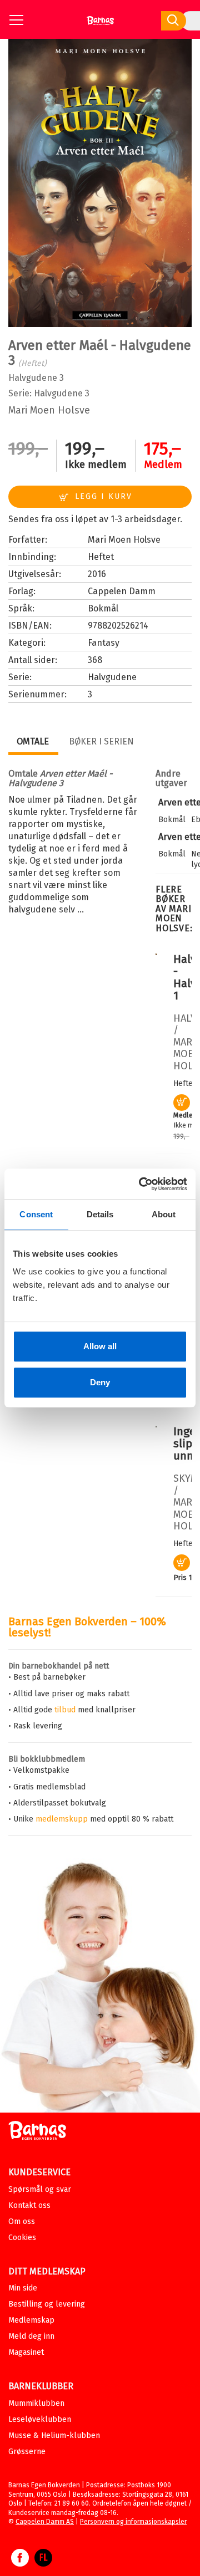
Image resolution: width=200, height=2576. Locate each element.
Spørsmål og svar (40, 2189)
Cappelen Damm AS (45, 2522)
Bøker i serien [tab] (101, 741)
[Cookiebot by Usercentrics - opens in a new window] (141, 1184)
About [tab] (164, 1214)
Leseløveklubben (40, 2419)
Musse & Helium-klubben (54, 2435)
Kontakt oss (29, 2205)
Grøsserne (27, 2452)
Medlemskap (31, 2320)
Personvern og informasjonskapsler (133, 2522)
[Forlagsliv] (43, 2563)
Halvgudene (58, 393)
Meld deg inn (31, 2336)
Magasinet (26, 2352)
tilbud (65, 1710)
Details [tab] (100, 1214)
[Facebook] (20, 2563)
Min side (23, 2288)
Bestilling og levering (47, 2304)
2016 (97, 574)
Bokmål (103, 608)
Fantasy (104, 643)
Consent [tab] (36, 1214)
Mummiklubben (36, 2403)
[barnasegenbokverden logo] (37, 2132)
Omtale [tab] (33, 741)
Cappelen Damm (122, 591)
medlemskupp (62, 1819)
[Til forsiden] (100, 25)
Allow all (100, 1346)
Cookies (22, 2238)
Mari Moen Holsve (49, 410)
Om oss (22, 2222)
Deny (100, 1382)
